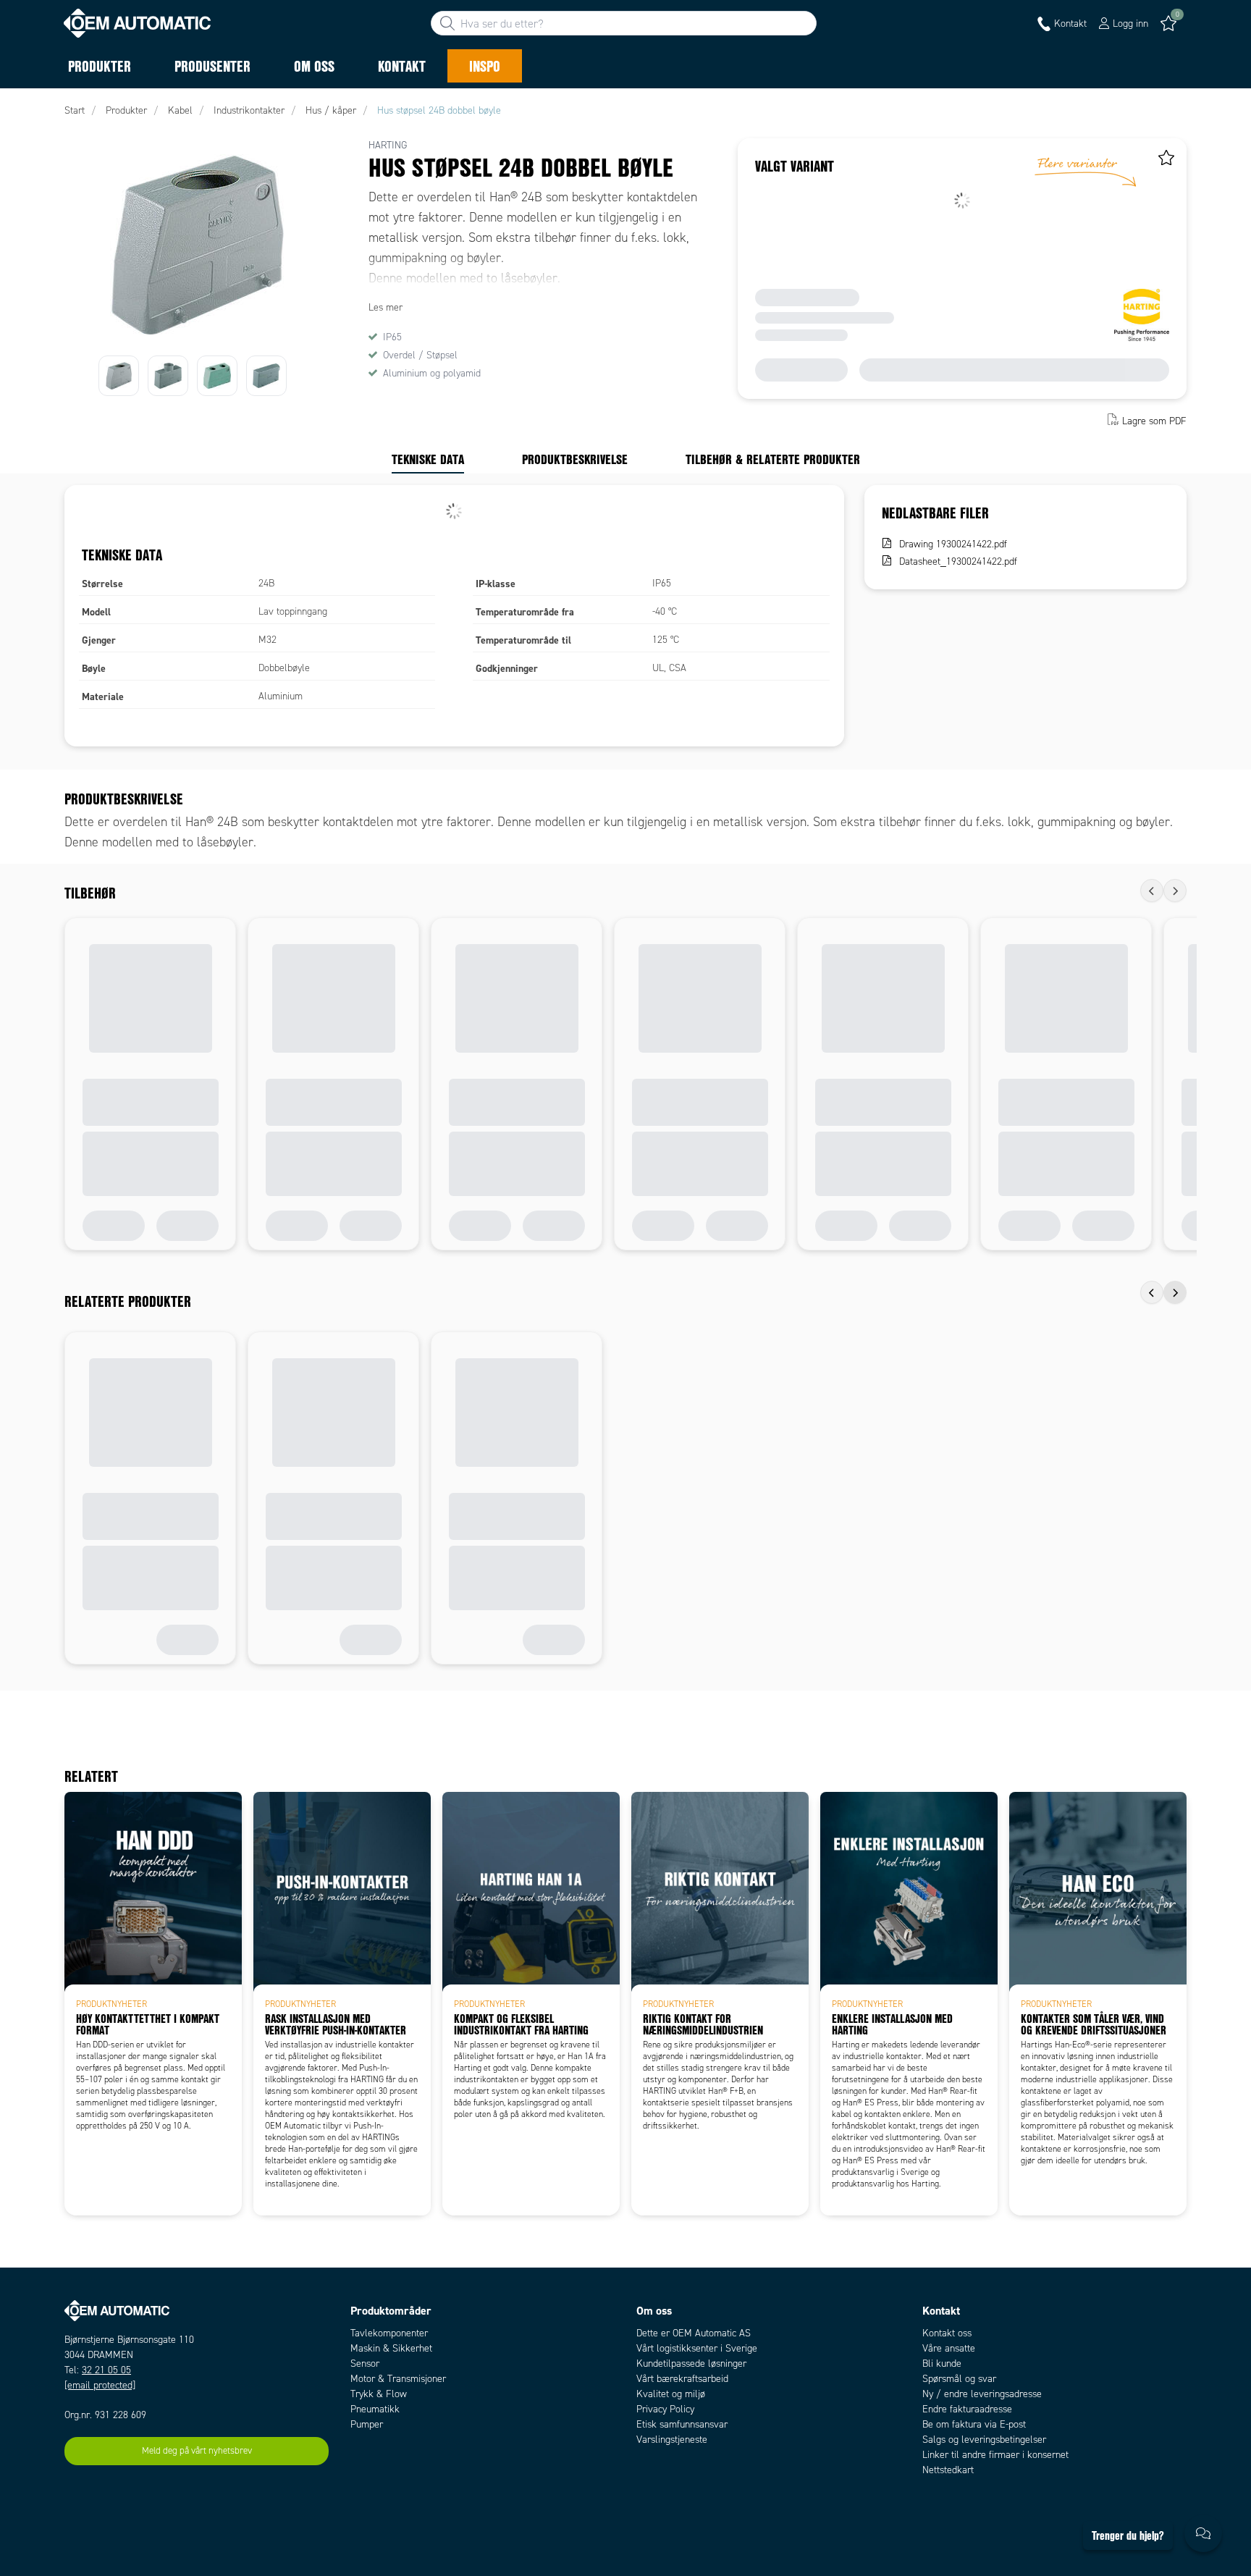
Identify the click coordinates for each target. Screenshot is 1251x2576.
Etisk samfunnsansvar (682, 2424)
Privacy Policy (665, 2409)
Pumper (367, 2424)
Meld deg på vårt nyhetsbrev (197, 2451)
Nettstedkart (948, 2470)
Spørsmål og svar (959, 2379)
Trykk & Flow (379, 2394)
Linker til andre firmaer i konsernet (995, 2455)
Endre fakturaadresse (967, 2409)
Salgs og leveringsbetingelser (984, 2440)
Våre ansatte (949, 2348)
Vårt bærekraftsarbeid (682, 2379)
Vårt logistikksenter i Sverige (697, 2348)
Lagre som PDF (1154, 421)
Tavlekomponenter (389, 2333)
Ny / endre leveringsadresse (982, 2394)
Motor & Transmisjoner (398, 2379)
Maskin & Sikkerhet (391, 2348)
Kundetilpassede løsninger (691, 2364)
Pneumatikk (375, 2409)
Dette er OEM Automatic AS (694, 2333)
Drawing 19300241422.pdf (953, 544)
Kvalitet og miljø (671, 2394)
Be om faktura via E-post (974, 2424)
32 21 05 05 (106, 2370)
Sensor (365, 2364)
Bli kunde (942, 2364)
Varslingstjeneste (672, 2440)
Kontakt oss (947, 2333)
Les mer (386, 307)
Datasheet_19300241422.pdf (958, 561)
